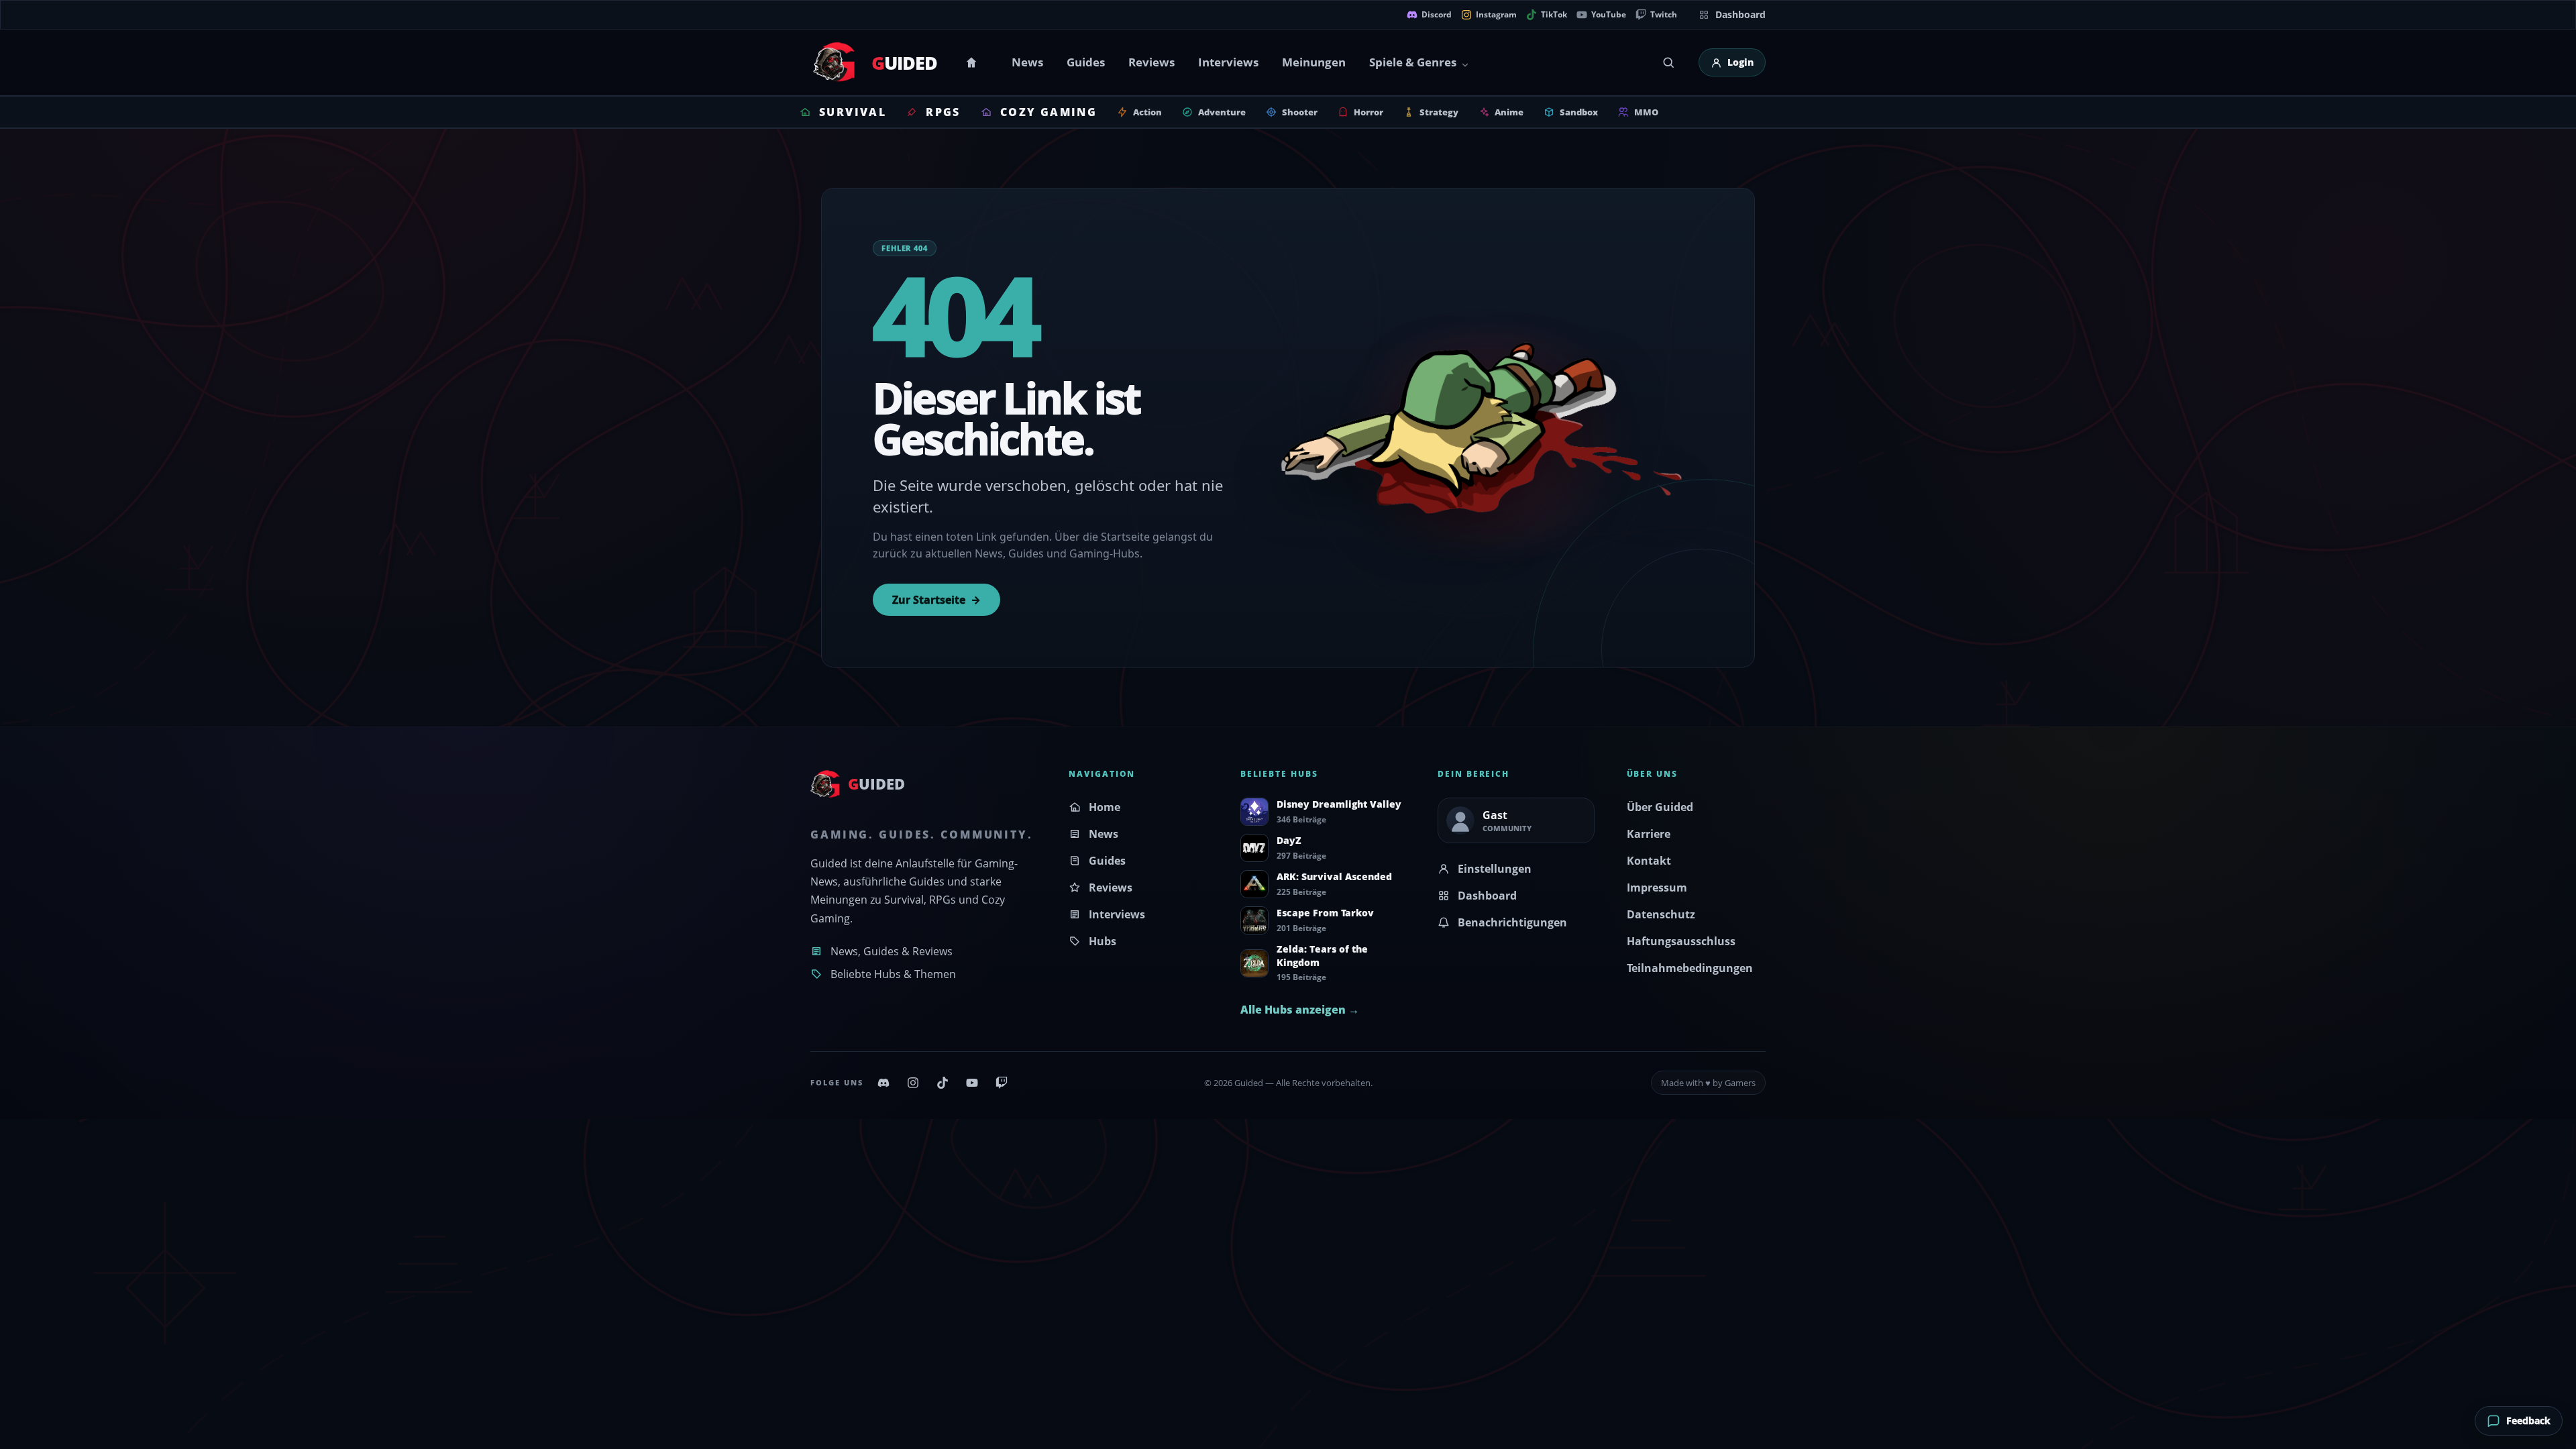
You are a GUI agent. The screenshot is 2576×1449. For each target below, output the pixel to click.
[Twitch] (1002, 1083)
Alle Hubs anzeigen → (1300, 1010)
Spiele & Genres (1413, 62)
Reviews (1151, 62)
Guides (1086, 62)
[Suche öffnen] (1668, 62)
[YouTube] (972, 1083)
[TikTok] (943, 1083)
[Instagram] (913, 1083)
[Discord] (883, 1083)
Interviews (1228, 62)
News (1027, 62)
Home (973, 62)
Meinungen (1314, 62)
